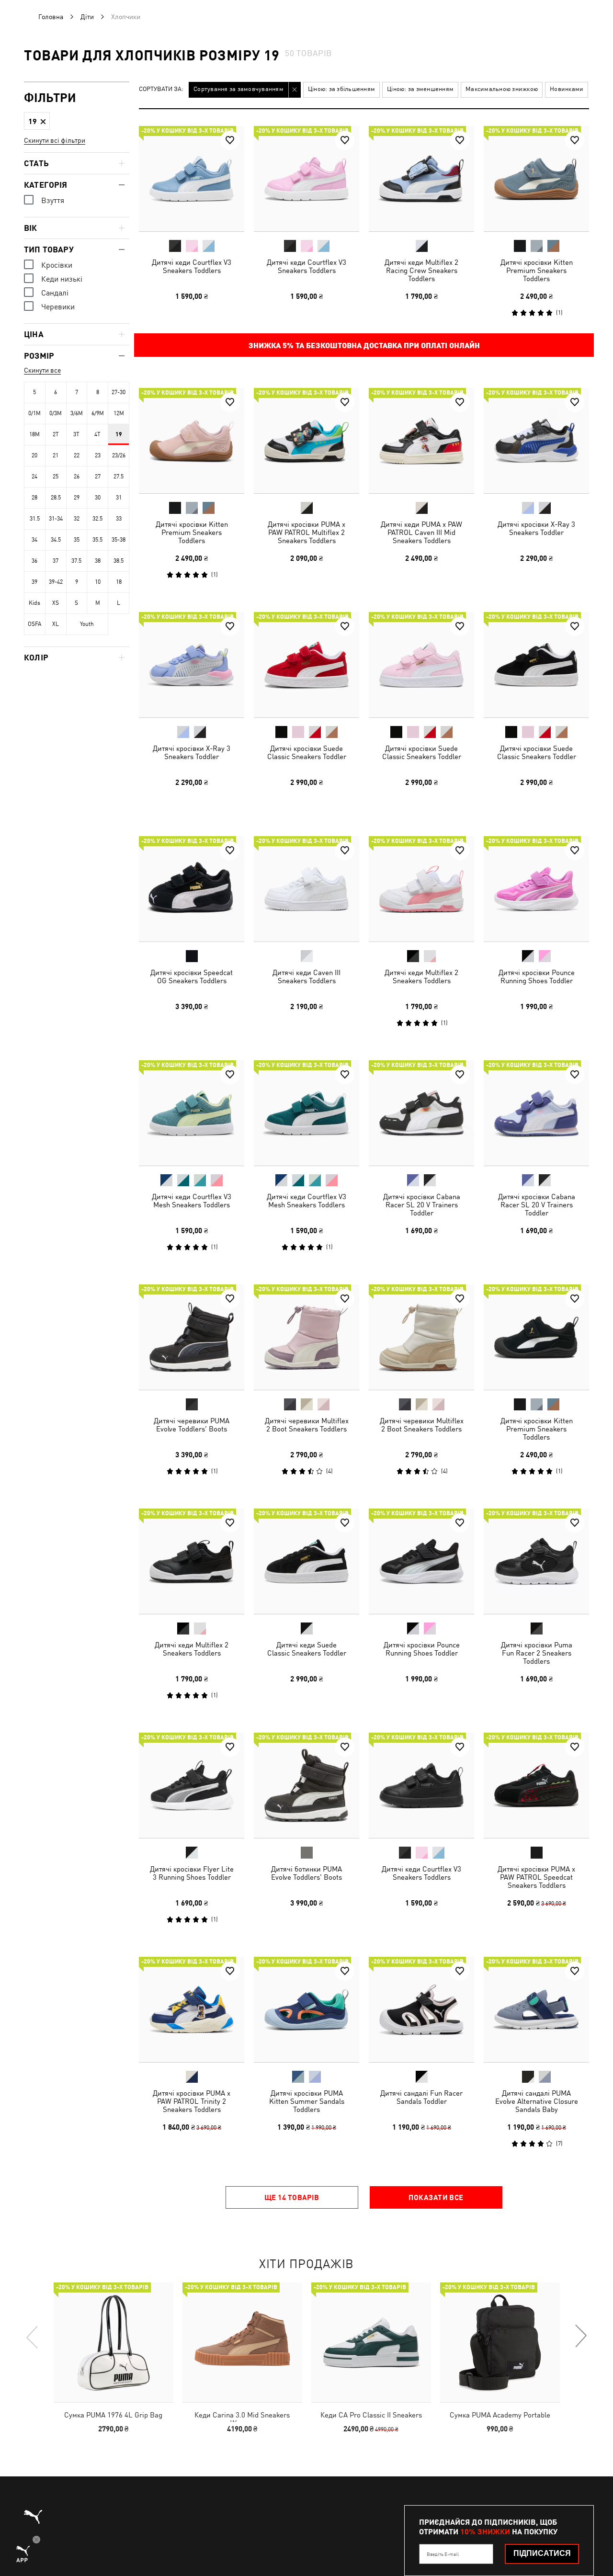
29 (77, 498)
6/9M (98, 413)
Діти (87, 17)
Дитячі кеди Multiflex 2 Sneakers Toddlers (421, 976)
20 (34, 455)
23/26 (119, 455)
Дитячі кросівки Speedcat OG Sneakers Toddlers (192, 976)
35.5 (97, 540)
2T (56, 434)
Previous (33, 2337)
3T (76, 434)
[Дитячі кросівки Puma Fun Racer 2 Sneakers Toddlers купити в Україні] (536, 1561)
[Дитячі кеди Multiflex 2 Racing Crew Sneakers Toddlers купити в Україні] (421, 179)
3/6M (77, 413)
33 (119, 519)
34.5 (56, 540)
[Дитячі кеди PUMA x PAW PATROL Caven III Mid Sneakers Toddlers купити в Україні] (421, 441)
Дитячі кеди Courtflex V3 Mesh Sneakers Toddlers (192, 1201)
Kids (34, 603)
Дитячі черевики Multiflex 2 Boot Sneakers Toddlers (307, 1425)
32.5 (97, 519)
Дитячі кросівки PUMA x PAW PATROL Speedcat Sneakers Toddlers (536, 1877)
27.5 (119, 477)
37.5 (76, 561)
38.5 (119, 561)
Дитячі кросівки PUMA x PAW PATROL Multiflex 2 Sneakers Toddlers (306, 532)
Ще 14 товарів (292, 2197)
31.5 (35, 519)
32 (77, 519)
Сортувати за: (161, 89)
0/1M (34, 413)
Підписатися (542, 2553)
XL (56, 624)
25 (56, 477)
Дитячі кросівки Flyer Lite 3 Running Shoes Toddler (192, 1873)
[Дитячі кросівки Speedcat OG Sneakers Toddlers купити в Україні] (192, 889)
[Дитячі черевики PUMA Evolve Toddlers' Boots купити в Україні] (192, 1337)
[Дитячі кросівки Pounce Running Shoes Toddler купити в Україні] (536, 889)
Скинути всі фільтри (55, 140)
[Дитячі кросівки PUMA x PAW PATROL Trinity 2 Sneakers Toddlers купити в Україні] (192, 2009)
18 (119, 582)
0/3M (56, 413)
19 (119, 434)
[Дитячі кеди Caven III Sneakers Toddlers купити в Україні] (306, 889)
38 (98, 561)
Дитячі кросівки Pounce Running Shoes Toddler (537, 976)
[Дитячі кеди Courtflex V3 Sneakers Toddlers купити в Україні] (192, 179)
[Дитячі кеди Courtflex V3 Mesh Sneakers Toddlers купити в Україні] (192, 1113)
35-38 (119, 540)
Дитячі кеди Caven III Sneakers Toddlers (306, 976)
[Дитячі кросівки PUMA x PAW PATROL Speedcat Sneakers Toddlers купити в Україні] (536, 1785)
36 (34, 561)
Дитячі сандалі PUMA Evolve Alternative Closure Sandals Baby (537, 2101)
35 (77, 540)
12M (119, 413)
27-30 (119, 392)
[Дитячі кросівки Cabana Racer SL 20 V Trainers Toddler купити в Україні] (421, 1113)
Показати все (436, 2197)
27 (98, 477)
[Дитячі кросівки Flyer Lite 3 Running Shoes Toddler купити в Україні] (192, 1785)
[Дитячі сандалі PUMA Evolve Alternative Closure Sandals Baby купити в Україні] (536, 2009)
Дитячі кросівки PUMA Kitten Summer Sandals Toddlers (307, 2101)
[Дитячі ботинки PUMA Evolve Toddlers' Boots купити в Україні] (306, 1785)
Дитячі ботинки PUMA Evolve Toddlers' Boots (306, 1873)
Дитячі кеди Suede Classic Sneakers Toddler (307, 1649)
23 (98, 455)
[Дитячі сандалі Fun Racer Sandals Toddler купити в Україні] (421, 2009)
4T (97, 434)
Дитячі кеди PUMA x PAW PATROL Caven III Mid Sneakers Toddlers (421, 532)
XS (56, 603)
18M (34, 434)
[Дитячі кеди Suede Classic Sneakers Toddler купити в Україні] (306, 1561)
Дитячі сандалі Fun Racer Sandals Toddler (421, 2097)
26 (77, 477)
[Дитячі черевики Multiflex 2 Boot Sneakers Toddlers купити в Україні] (306, 1337)
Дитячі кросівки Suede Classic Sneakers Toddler (307, 752)
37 (56, 561)
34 (34, 540)
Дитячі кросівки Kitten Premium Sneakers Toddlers (537, 270)
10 (98, 582)
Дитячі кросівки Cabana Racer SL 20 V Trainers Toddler (422, 1205)
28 (34, 498)
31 (119, 498)
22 (77, 455)
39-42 (56, 582)
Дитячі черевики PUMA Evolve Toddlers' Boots (192, 1425)
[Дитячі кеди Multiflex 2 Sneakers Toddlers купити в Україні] (421, 889)
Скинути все (42, 370)
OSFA (34, 624)
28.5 (56, 498)
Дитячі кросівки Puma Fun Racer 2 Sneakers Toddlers (537, 1653)
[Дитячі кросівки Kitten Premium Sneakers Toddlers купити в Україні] (536, 179)
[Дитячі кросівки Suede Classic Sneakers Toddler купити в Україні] (306, 665)
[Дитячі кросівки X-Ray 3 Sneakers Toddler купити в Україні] (536, 441)
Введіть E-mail (443, 2554)
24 (34, 477)
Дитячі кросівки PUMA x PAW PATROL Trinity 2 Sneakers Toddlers (192, 2101)
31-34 (56, 519)
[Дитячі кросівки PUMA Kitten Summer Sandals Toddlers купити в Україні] (306, 2009)
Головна (51, 17)
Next (580, 2337)
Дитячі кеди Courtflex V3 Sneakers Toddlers (192, 266)
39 (34, 582)
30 (98, 498)
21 (56, 455)
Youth (87, 624)
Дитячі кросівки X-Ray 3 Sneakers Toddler (536, 528)
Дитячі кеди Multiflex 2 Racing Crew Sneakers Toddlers (421, 270)
